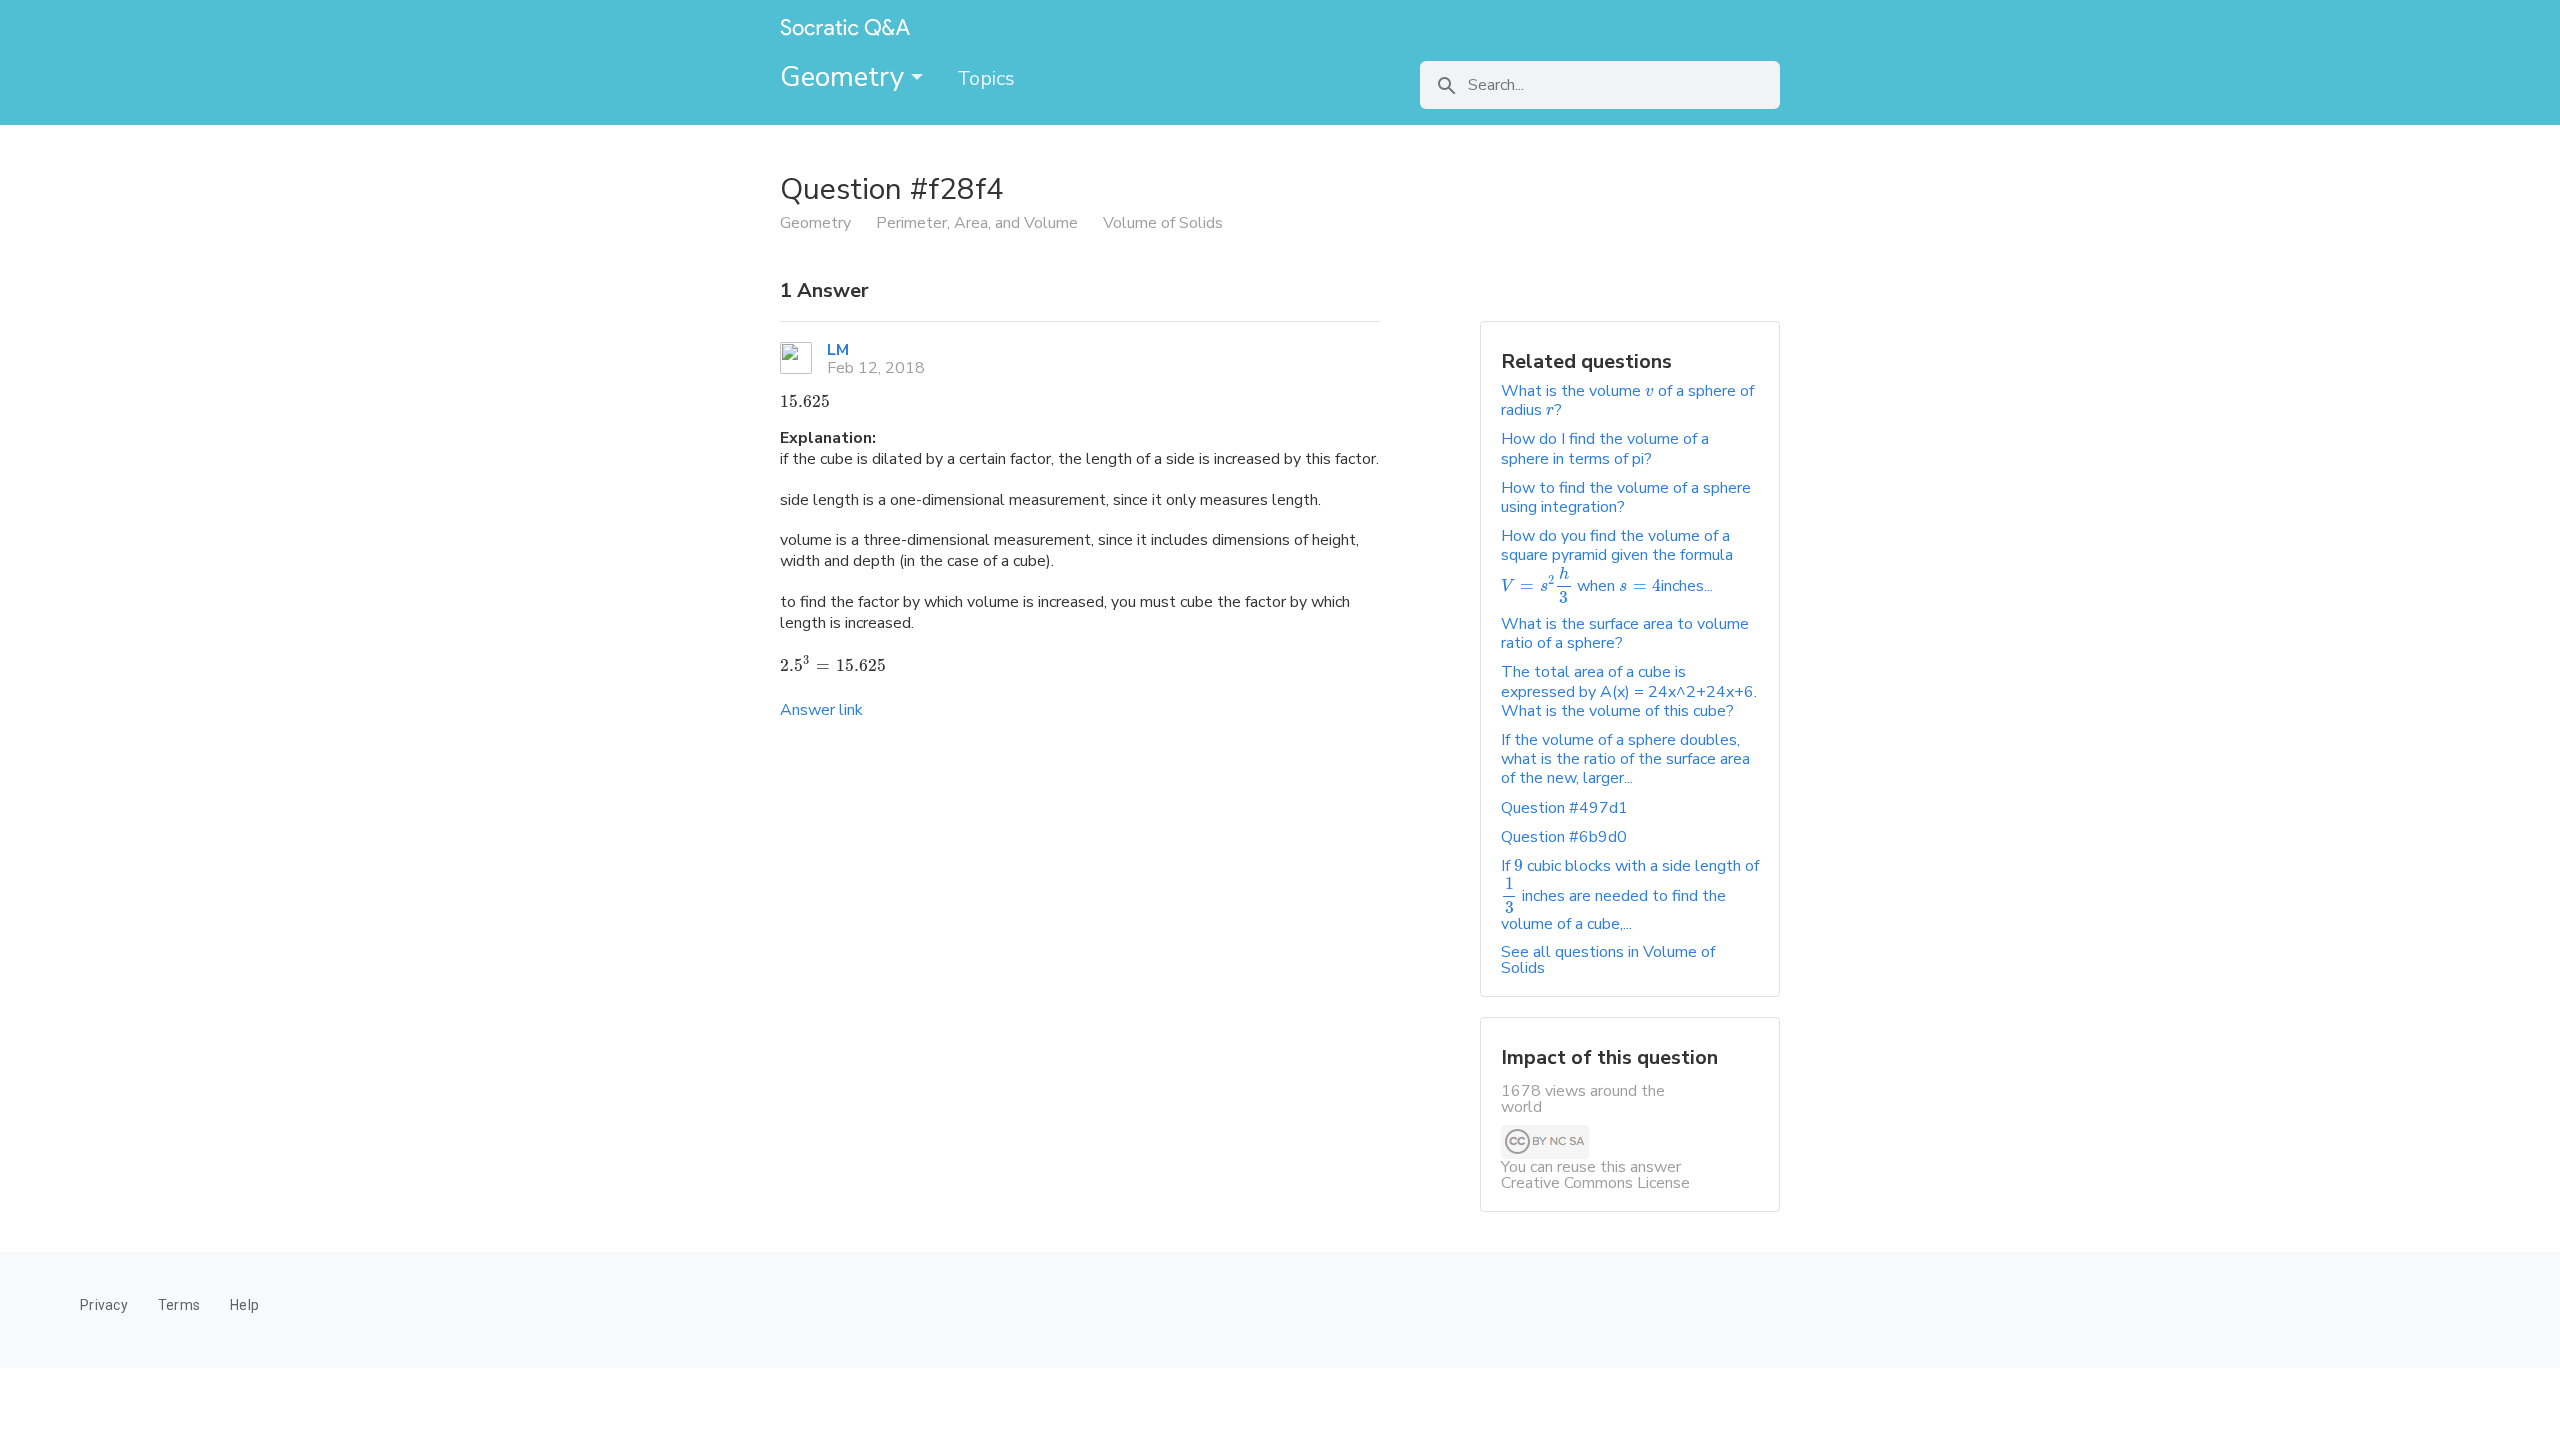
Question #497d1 (1564, 808)
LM (838, 350)
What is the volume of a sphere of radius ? (1627, 400)
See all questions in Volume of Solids (1608, 960)
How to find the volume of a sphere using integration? (1626, 497)
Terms (179, 1305)
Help (244, 1305)
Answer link (821, 710)
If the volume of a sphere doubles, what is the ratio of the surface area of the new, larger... (1625, 759)
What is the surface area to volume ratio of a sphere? (1625, 633)
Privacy (104, 1305)
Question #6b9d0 (1564, 837)
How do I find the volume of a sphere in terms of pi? (1605, 448)
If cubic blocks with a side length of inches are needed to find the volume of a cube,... (1630, 895)
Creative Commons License (1595, 1183)
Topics (986, 78)
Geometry (845, 77)
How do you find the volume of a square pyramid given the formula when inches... (1617, 561)
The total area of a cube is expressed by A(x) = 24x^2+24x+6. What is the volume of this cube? (1629, 691)
